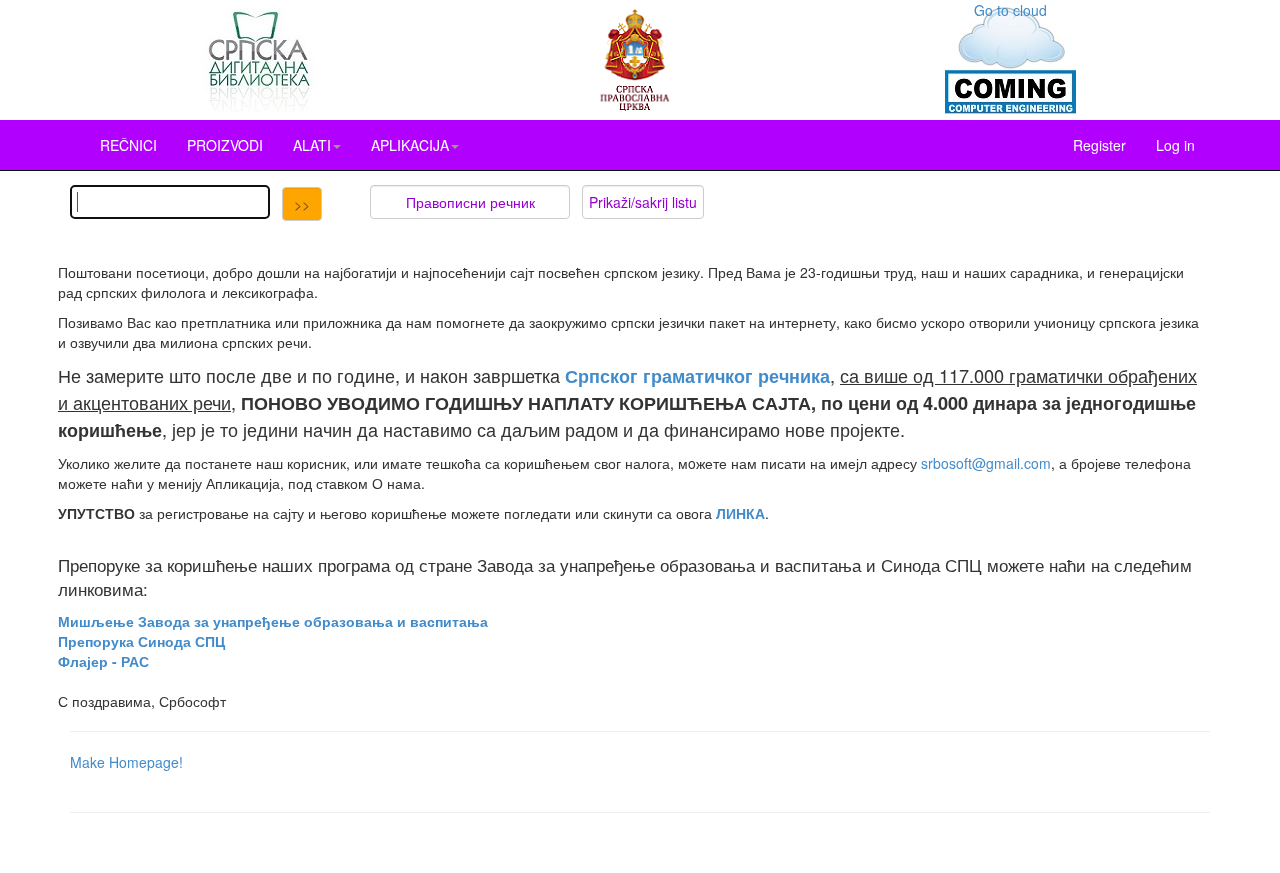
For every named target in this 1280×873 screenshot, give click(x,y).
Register (1099, 145)
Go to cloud (1010, 10)
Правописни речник (470, 202)
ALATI (312, 145)
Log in (1175, 145)
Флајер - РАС (103, 661)
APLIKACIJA (410, 145)
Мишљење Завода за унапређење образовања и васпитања (273, 621)
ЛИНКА (740, 513)
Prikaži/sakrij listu (643, 202)
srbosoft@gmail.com (986, 463)
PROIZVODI (225, 145)
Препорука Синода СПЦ (141, 641)
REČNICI (128, 145)
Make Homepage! (126, 762)
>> (302, 204)
